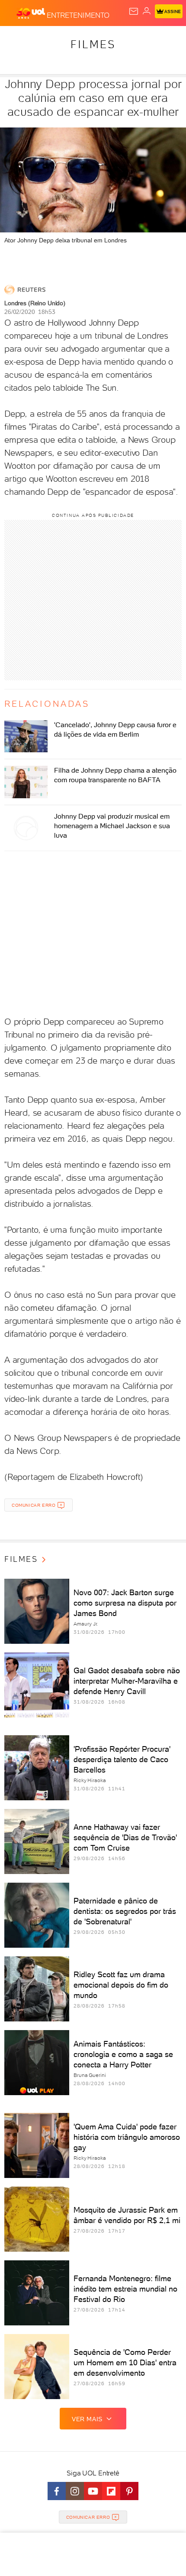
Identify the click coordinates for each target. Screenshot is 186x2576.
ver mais (87, 2419)
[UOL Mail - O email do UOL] (134, 11)
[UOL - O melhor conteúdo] (32, 13)
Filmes (93, 44)
